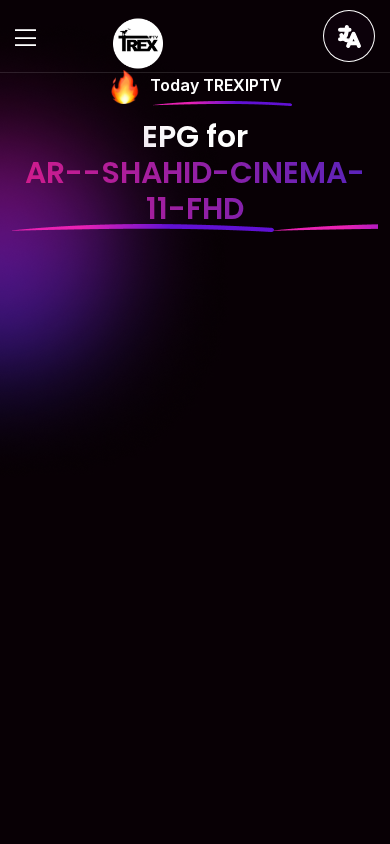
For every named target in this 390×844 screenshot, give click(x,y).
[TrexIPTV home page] (138, 42)
